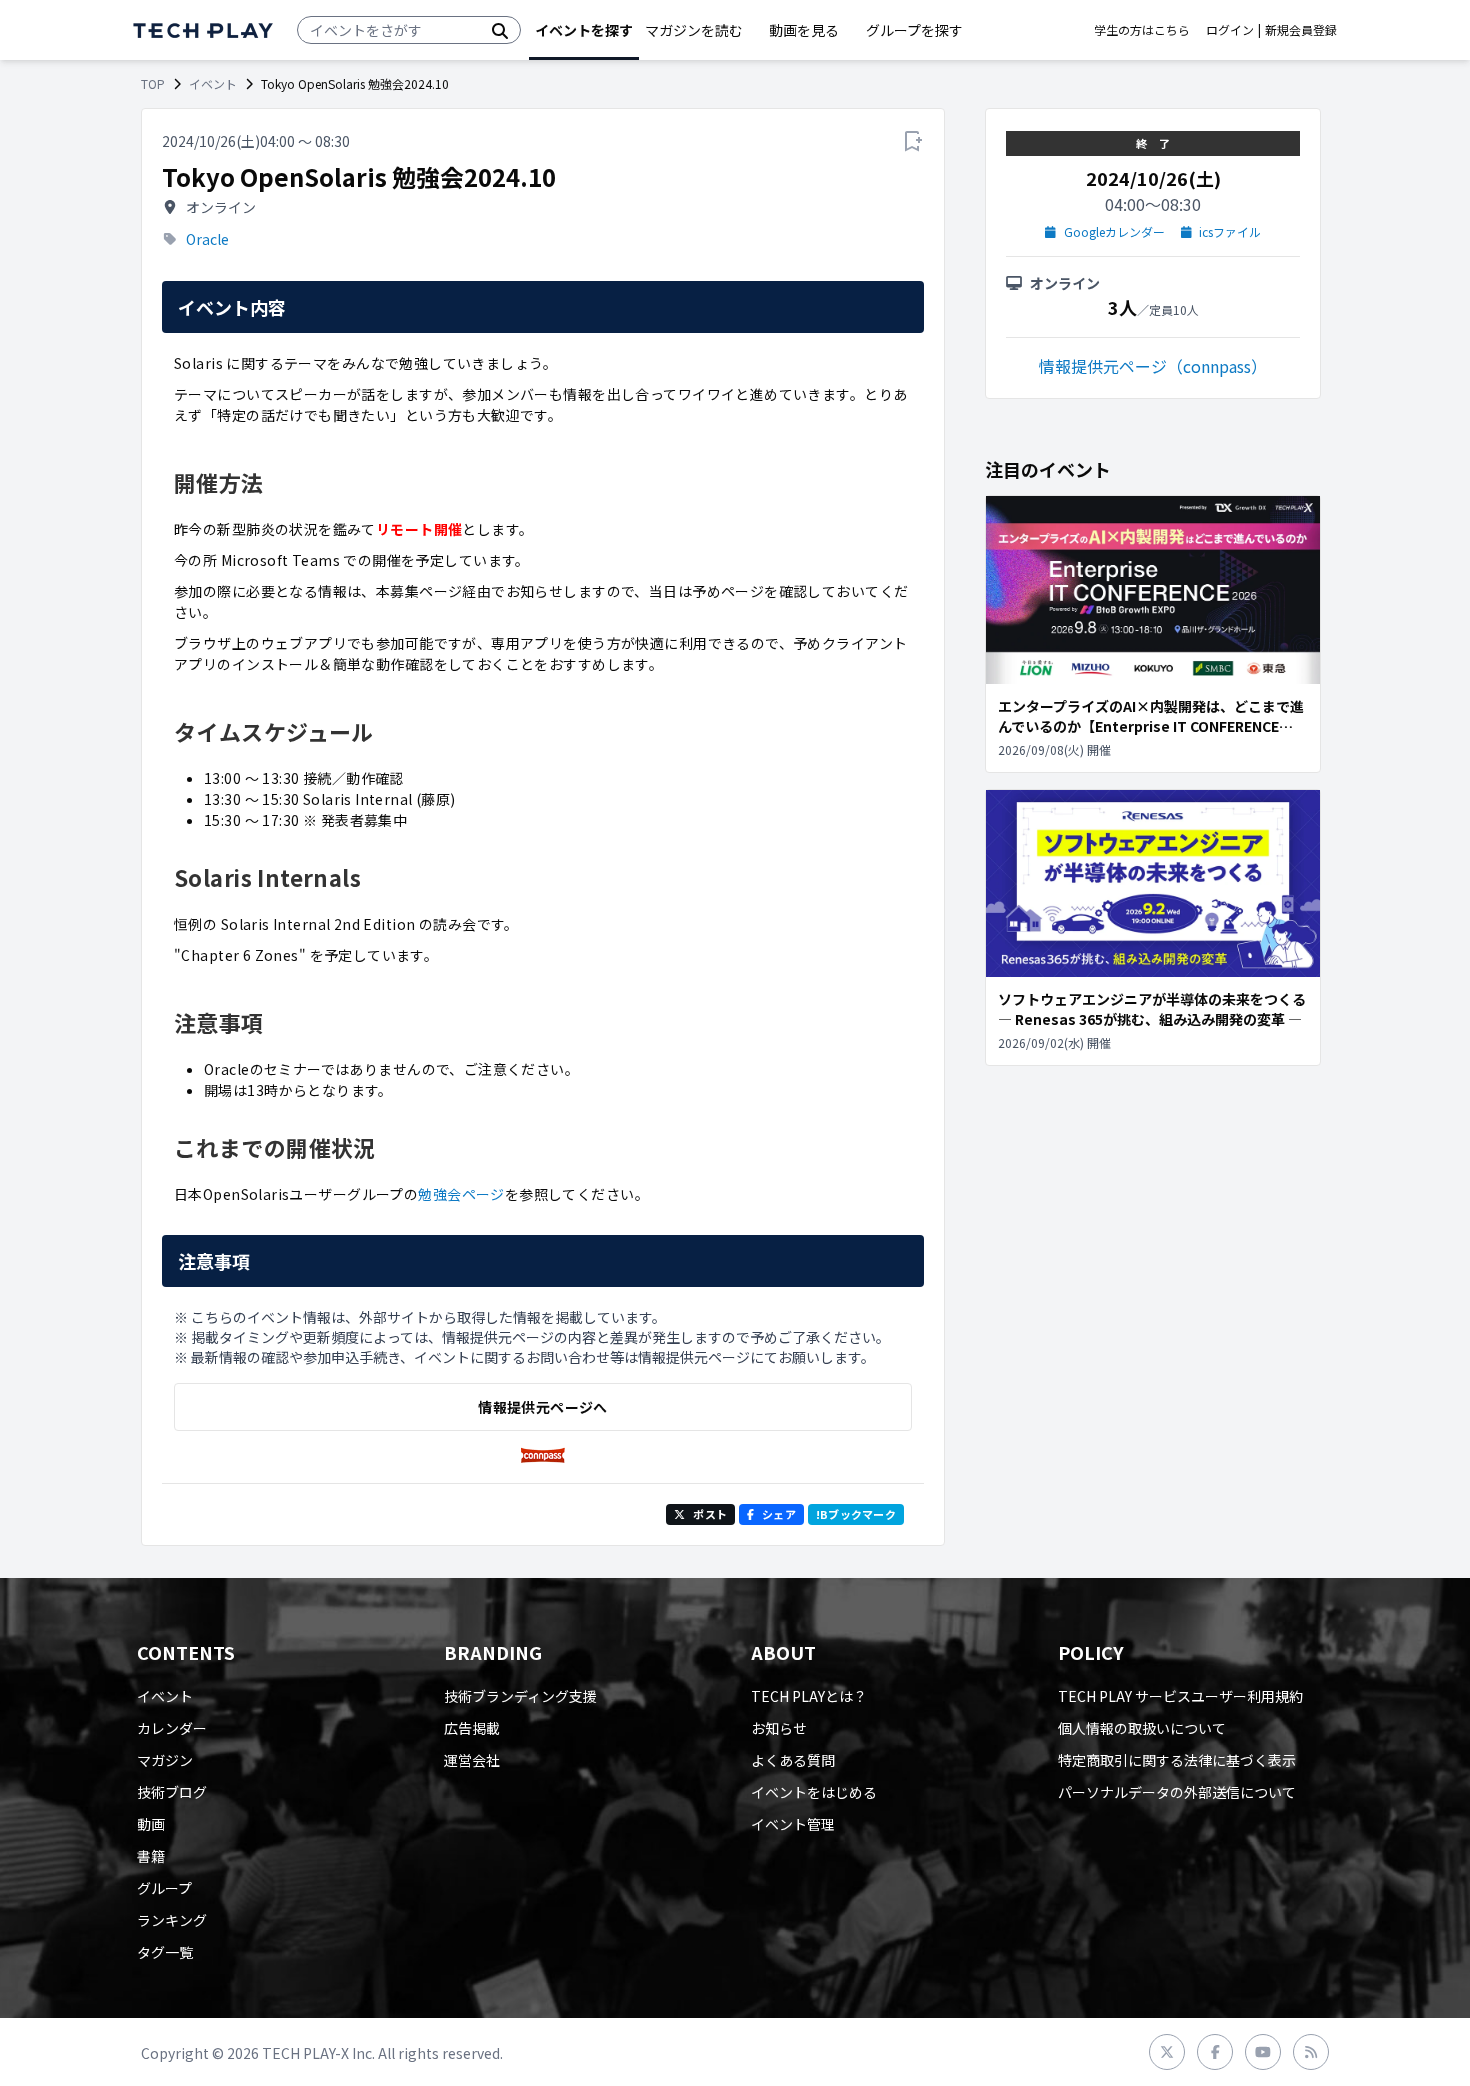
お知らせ (779, 1728)
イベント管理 (793, 1824)
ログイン (1230, 30)
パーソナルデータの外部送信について (1177, 1792)
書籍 (151, 1856)
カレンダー (172, 1728)
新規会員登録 (1301, 30)
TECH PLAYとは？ (809, 1696)
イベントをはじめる (814, 1792)
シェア (779, 1514)
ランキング (172, 1920)
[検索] (500, 30)
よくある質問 (793, 1760)
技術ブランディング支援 (520, 1696)
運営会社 (472, 1760)
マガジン (165, 1760)
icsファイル (1230, 232)
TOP (153, 84)
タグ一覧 (165, 1952)
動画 (151, 1824)
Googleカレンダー (1114, 232)
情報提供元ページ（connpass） (1153, 366)
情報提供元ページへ (542, 1407)
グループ (164, 1888)
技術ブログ (172, 1792)
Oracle (207, 239)
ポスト (710, 1514)
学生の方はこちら (1142, 30)
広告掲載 (472, 1728)
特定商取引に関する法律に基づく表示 (1177, 1760)
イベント (213, 84)
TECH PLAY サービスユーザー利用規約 (1180, 1696)
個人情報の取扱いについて (1142, 1728)
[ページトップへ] (203, 30)
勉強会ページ (461, 1194)
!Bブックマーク (856, 1514)
